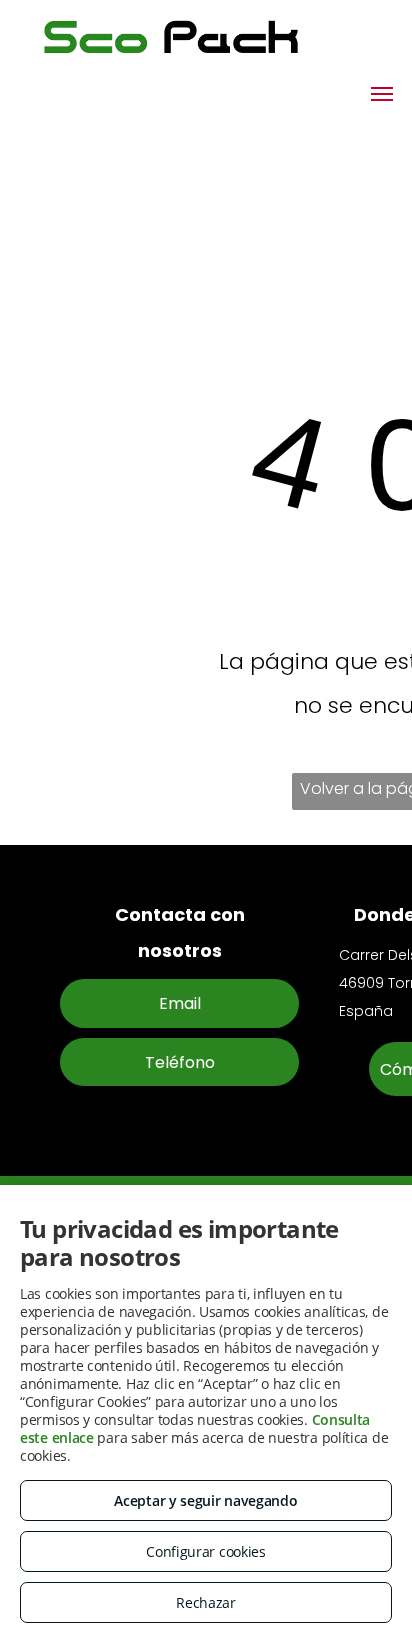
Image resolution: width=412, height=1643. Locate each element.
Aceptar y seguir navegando (205, 1500)
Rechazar (206, 1602)
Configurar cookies (206, 1551)
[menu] (382, 94)
